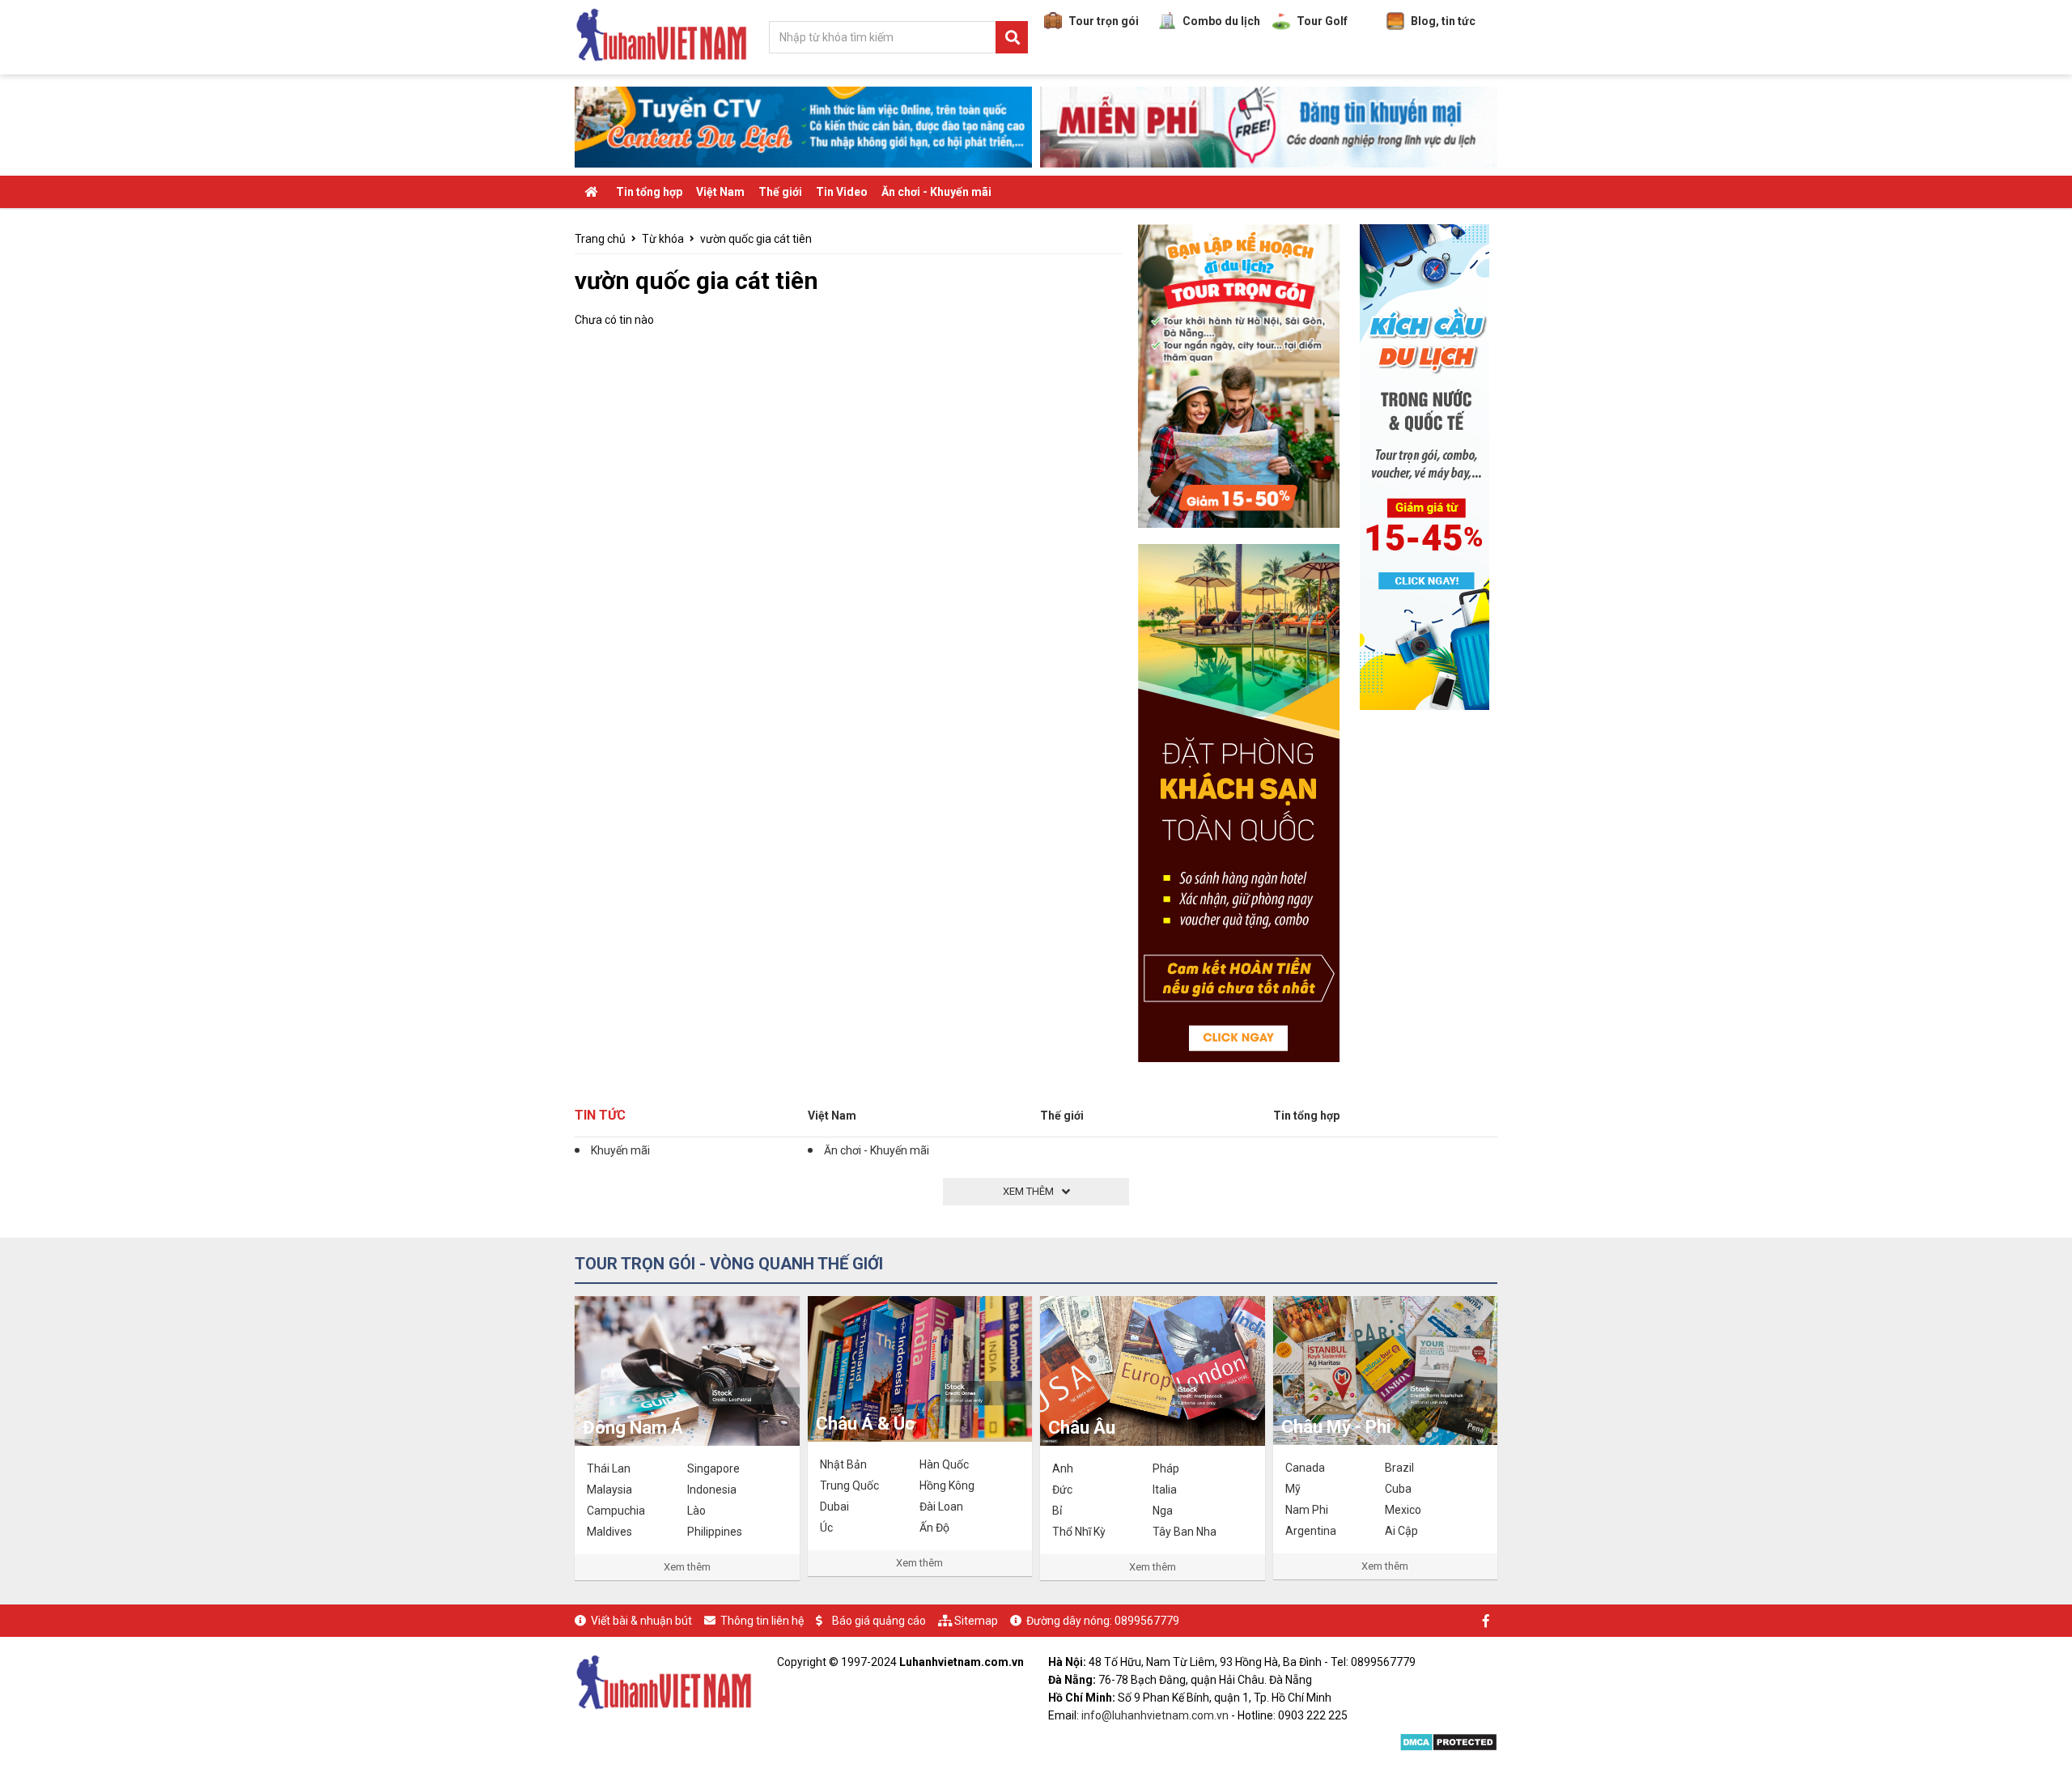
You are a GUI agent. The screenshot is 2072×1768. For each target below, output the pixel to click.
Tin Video (842, 192)
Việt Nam (720, 192)
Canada (1305, 1468)
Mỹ (1293, 1489)
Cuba (1398, 1489)
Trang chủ (600, 239)
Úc (826, 1528)
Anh (1063, 1468)
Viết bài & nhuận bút (641, 1621)
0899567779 (1147, 1621)
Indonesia (712, 1490)
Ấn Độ (934, 1528)
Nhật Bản (843, 1464)
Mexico (1403, 1510)
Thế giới (780, 192)
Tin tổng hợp (649, 192)
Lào (696, 1511)
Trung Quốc (849, 1485)
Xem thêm (687, 1567)
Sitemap (976, 1621)
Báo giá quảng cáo (879, 1621)
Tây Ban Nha (1185, 1532)
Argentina (1311, 1531)
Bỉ (1057, 1511)
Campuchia (616, 1511)
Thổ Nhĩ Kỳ (1079, 1532)
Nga (1163, 1511)
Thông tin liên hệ (762, 1621)
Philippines (715, 1532)
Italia (1165, 1490)
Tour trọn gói (1104, 21)
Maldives (609, 1532)
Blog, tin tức (1443, 21)
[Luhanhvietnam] (664, 1681)
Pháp (1166, 1468)
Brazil (1399, 1468)
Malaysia (609, 1490)
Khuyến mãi (620, 1150)
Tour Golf (1322, 21)
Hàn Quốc (944, 1464)
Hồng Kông (947, 1485)
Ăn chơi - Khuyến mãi (936, 192)
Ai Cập (1401, 1531)
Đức (1062, 1490)
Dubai (834, 1507)
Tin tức (600, 1115)
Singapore (713, 1468)
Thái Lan (609, 1468)
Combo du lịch (1221, 21)
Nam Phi (1307, 1510)
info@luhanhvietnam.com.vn (1155, 1715)
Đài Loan (941, 1507)
